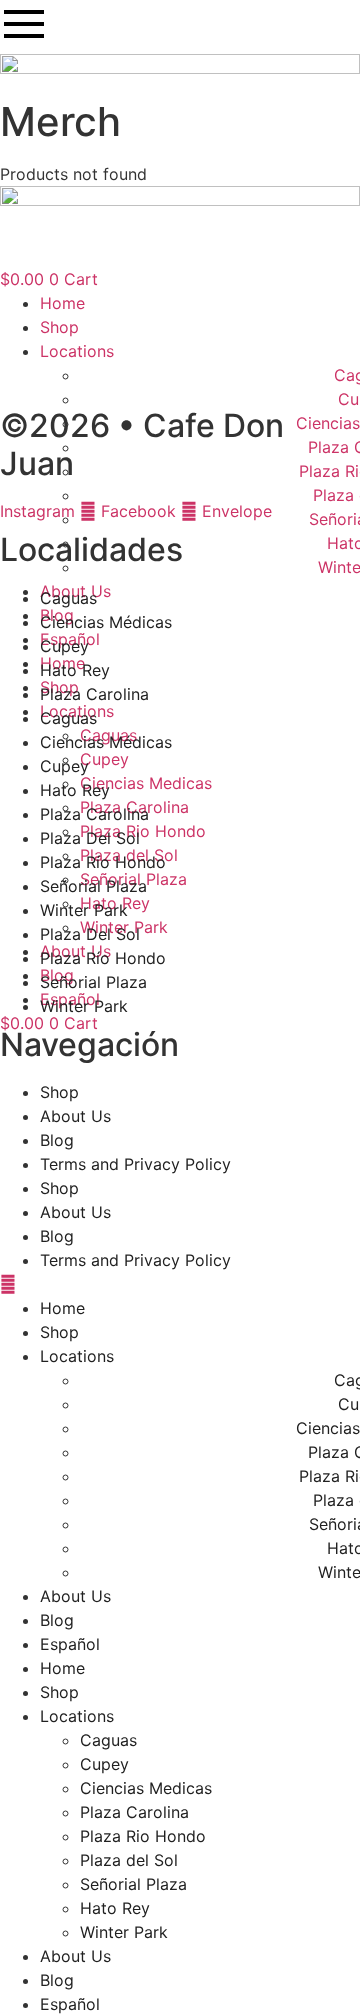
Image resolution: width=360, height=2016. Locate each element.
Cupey (104, 759)
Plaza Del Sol (90, 838)
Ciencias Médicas (106, 622)
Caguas (68, 598)
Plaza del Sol (129, 1860)
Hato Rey (75, 670)
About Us (75, 1116)
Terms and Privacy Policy (135, 1164)
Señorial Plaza (93, 886)
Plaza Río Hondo (103, 862)
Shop (59, 1092)
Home (62, 1308)
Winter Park (84, 910)
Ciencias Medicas (146, 783)
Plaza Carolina (94, 694)
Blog (57, 1140)
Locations (77, 1356)
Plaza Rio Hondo (143, 831)
